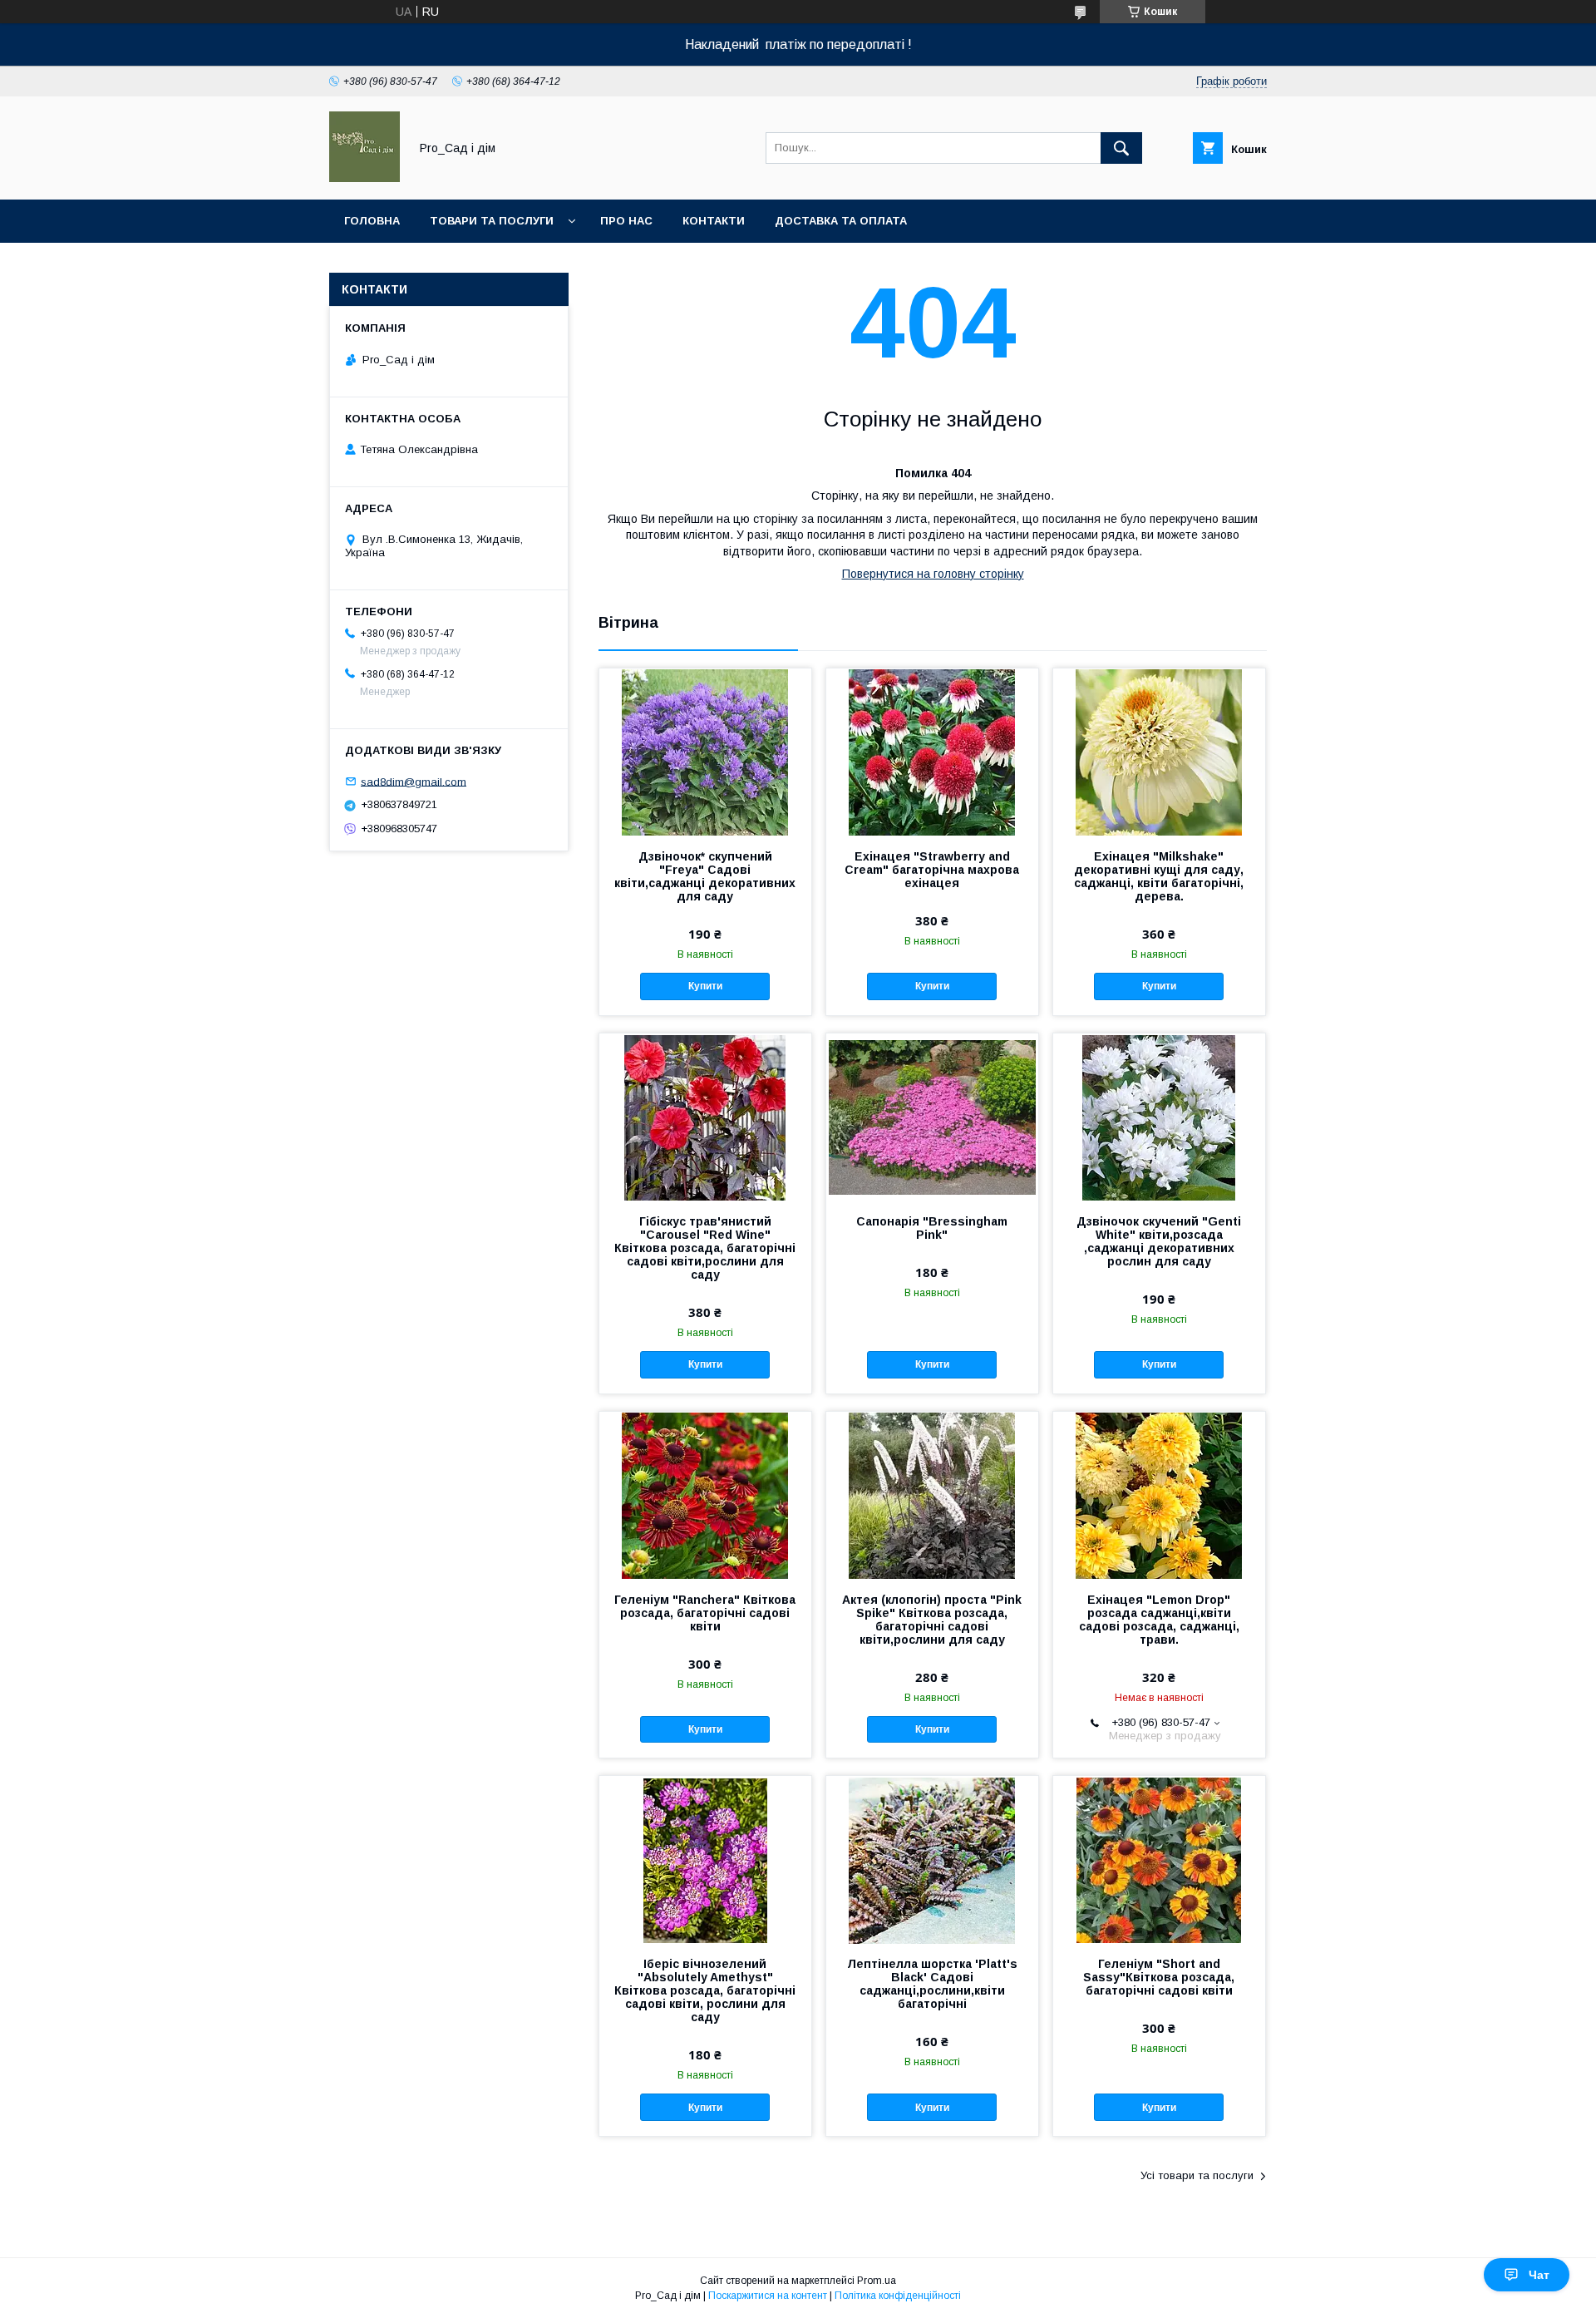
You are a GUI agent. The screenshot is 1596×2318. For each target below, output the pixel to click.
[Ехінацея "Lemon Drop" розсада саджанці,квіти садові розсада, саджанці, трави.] (1159, 1495)
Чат (1539, 2275)
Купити (705, 986)
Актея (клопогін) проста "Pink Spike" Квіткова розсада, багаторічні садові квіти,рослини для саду (932, 1620)
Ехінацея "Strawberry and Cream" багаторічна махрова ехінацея (932, 870)
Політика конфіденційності (898, 2296)
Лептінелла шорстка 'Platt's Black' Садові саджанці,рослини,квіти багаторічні (932, 1984)
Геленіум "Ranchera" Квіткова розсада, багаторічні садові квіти (705, 1613)
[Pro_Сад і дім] (365, 178)
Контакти (714, 221)
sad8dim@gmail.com (414, 781)
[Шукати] (1121, 148)
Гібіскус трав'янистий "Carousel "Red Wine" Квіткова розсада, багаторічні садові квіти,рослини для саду (705, 1248)
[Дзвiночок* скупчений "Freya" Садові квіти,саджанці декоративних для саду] (705, 752)
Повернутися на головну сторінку (933, 574)
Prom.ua (877, 2281)
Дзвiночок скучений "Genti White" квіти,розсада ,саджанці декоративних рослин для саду (1159, 1241)
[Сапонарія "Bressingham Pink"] (932, 1117)
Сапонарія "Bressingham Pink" (932, 1228)
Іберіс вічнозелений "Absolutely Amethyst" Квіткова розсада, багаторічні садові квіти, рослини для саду (705, 1990)
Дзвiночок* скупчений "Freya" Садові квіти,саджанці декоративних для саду (705, 876)
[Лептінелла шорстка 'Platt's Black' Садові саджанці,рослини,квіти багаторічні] (932, 1859)
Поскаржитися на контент (768, 2296)
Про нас (626, 221)
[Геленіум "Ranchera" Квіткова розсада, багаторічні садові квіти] (705, 1495)
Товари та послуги (492, 221)
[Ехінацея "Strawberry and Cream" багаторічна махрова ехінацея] (932, 752)
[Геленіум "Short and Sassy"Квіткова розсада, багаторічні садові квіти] (1159, 1859)
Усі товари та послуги (1197, 2175)
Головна (372, 221)
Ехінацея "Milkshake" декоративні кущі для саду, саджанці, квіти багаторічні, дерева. (1159, 876)
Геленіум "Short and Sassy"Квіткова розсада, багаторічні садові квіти (1159, 1977)
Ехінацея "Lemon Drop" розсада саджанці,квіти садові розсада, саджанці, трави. (1159, 1620)
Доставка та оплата (841, 221)
